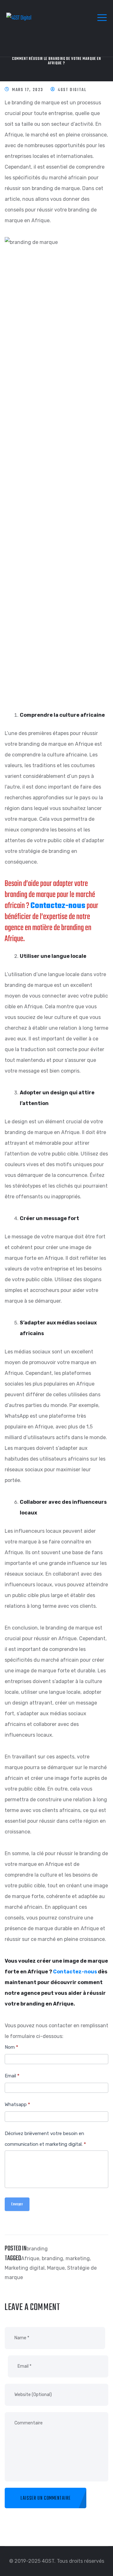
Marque (56, 2268)
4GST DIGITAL (72, 90)
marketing (78, 2258)
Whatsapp (17, 2104)
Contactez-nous (58, 906)
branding (37, 2249)
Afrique (30, 2258)
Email (12, 2076)
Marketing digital (25, 2268)
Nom (11, 2047)
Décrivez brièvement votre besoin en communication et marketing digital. (45, 2139)
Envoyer (17, 2204)
